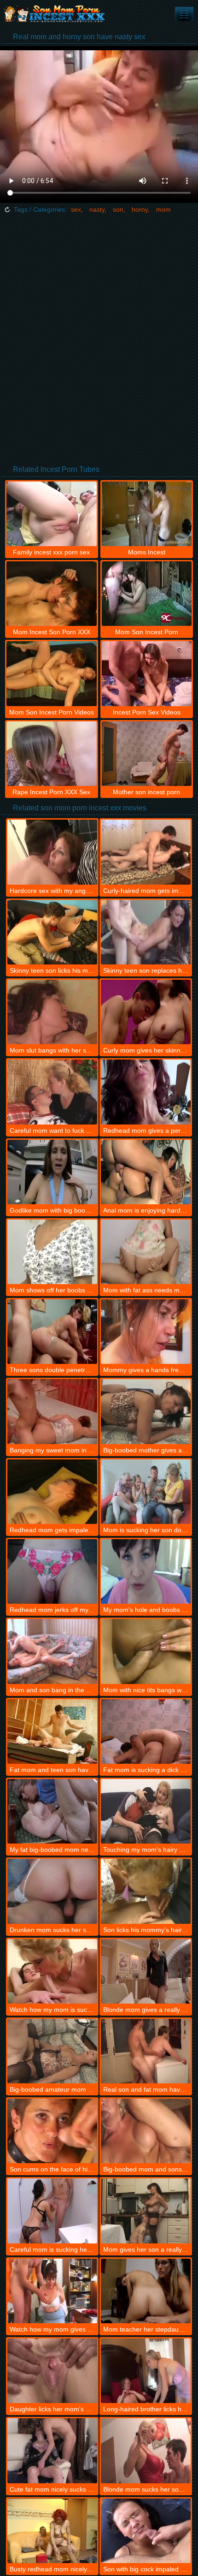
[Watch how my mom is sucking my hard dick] (52, 1971)
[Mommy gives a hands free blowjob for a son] (146, 1332)
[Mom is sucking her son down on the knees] (146, 1492)
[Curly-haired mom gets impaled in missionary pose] (146, 852)
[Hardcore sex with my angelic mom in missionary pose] (52, 852)
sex (76, 209)
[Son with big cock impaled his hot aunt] (146, 2531)
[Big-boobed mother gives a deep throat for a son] (146, 1411)
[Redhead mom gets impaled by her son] (52, 1492)
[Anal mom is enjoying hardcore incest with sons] (146, 1172)
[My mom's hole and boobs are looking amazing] (146, 1571)
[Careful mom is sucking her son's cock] (52, 2211)
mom (163, 209)
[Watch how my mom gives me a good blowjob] (52, 2291)
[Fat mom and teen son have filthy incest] (52, 1731)
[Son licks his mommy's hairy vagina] (146, 1891)
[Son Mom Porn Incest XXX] (55, 14)
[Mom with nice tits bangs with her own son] (146, 1651)
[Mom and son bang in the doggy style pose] (52, 1651)
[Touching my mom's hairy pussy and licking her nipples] (146, 1811)
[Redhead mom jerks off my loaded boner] (52, 1571)
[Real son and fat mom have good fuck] (146, 2051)
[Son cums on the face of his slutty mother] (52, 2131)
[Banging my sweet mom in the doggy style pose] (52, 1411)
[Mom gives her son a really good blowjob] (146, 2211)
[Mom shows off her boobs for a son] (52, 1252)
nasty (97, 209)
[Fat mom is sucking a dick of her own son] (146, 1731)
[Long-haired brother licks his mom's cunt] (146, 2371)
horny (140, 209)
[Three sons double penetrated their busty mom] (52, 1332)
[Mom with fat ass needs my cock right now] (146, 1252)
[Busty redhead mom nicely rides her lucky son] (52, 2531)
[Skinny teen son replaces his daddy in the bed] (146, 932)
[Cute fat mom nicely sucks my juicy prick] (52, 2451)
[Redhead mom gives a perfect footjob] (146, 1092)
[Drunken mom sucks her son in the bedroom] (52, 1891)
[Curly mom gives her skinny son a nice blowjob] (146, 1012)
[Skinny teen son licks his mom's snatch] (52, 932)
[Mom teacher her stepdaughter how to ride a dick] (146, 2291)
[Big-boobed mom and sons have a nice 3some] (146, 2131)
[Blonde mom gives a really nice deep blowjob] (146, 1971)
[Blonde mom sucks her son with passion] (146, 2451)
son (118, 209)
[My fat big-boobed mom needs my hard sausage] (52, 1811)
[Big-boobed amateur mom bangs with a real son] (52, 2051)
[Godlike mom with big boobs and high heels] (52, 1172)
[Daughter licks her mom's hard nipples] (52, 2371)
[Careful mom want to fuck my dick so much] (52, 1092)
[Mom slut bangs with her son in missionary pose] (52, 1012)
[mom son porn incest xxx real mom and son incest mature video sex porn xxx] (184, 14)
